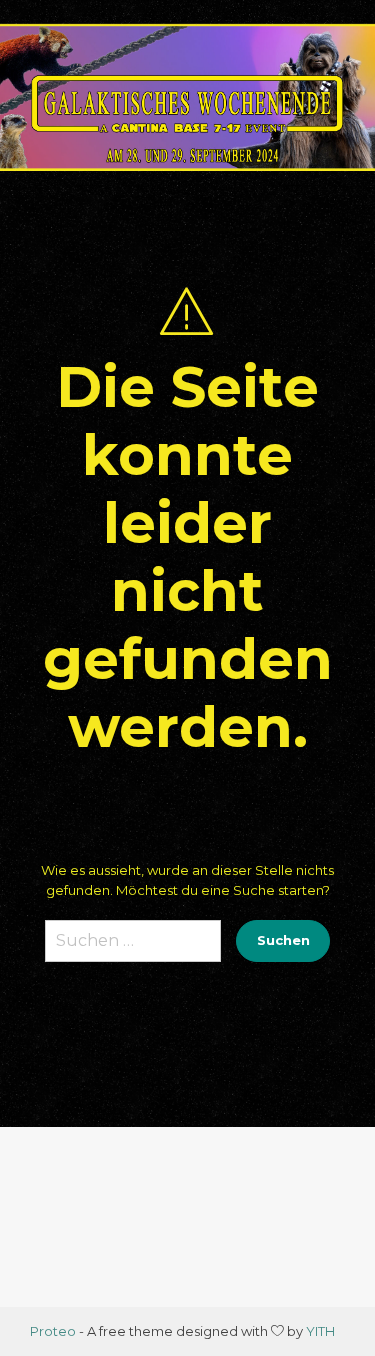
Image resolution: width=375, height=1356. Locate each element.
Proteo (53, 1331)
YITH (320, 1331)
